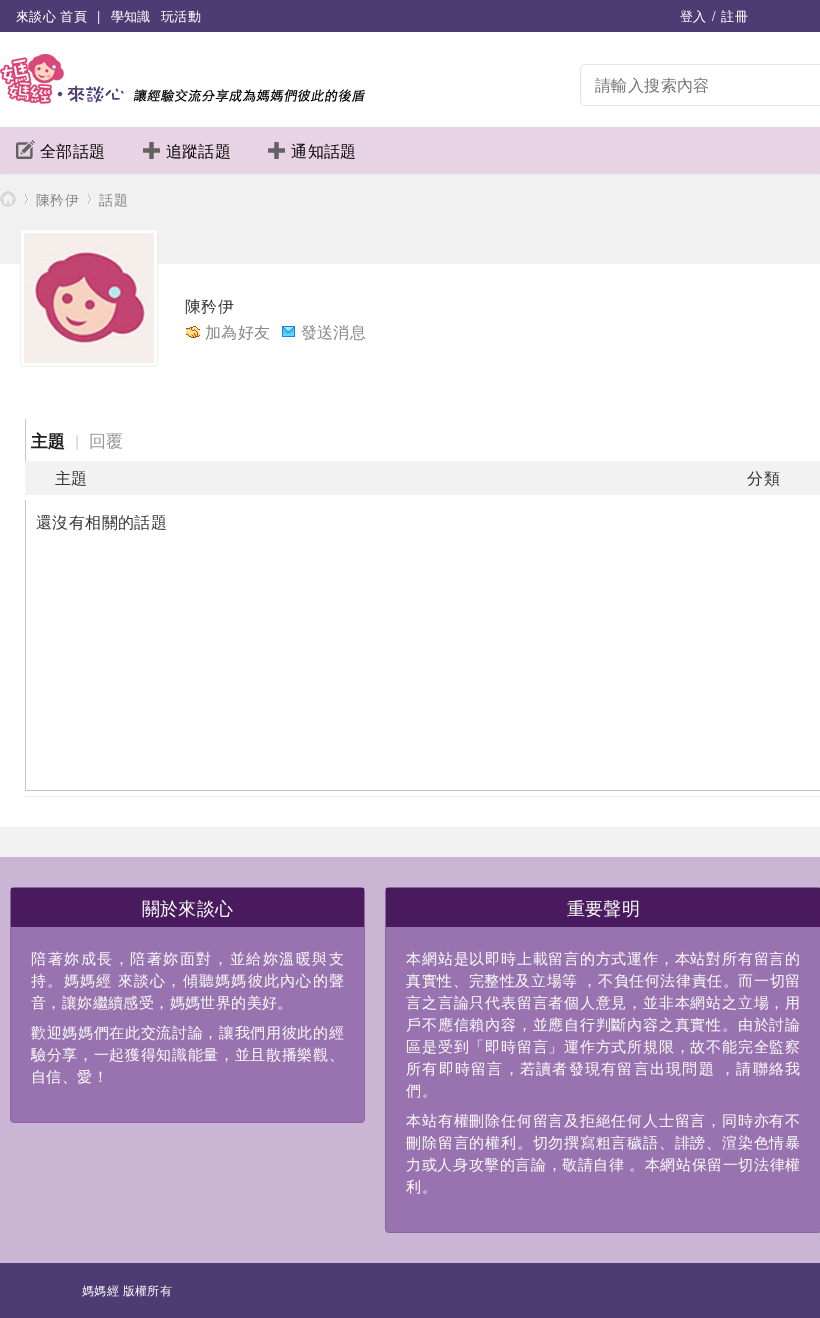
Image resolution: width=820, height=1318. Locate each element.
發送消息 (334, 331)
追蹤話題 (199, 150)
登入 (693, 15)
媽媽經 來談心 (8, 198)
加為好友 (238, 331)
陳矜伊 (57, 199)
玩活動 (181, 15)
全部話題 (73, 150)
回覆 (106, 439)
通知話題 (324, 150)
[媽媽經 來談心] (182, 97)
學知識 (131, 15)
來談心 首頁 (51, 15)
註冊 (734, 15)
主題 (48, 440)
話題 (113, 199)
